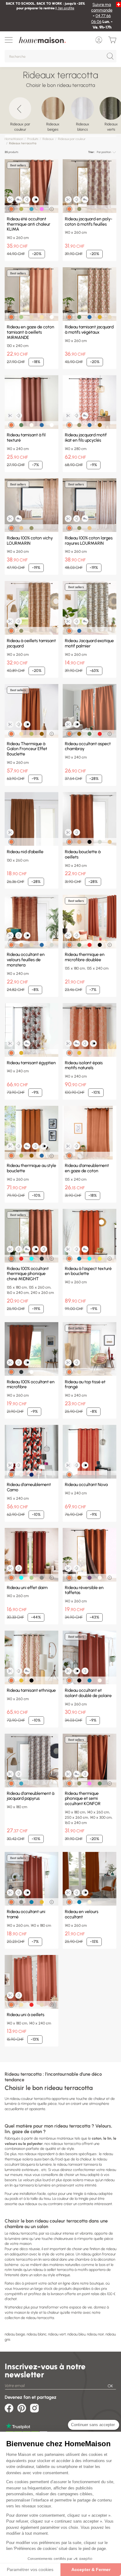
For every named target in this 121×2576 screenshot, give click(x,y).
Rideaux (48, 139)
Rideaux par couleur (72, 139)
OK (110, 2386)
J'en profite (66, 8)
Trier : (92, 152)
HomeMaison (14, 139)
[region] (60, 114)
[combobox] (106, 152)
